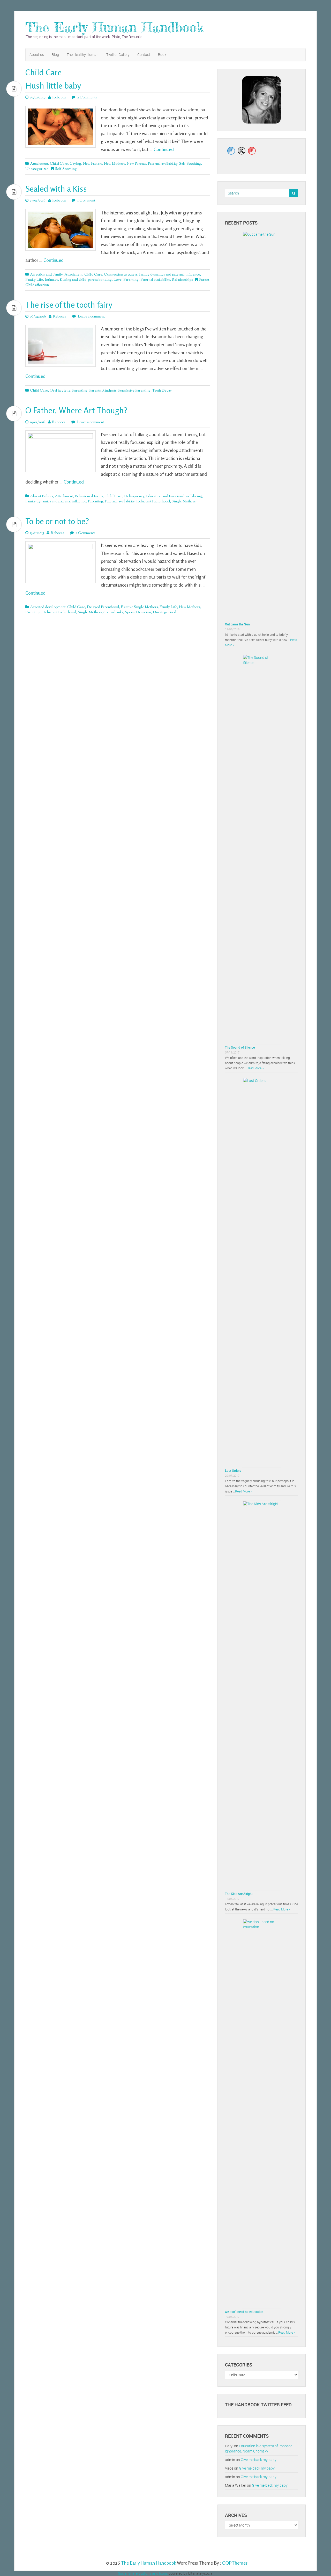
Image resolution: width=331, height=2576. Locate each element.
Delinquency (134, 496)
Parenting (131, 280)
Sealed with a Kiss (56, 189)
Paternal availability (163, 164)
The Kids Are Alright (239, 1894)
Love (118, 280)
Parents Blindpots (103, 391)
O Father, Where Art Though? (76, 410)
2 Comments (87, 98)
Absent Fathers (42, 496)
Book (162, 55)
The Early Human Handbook (115, 27)
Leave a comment (91, 317)
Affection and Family (46, 275)
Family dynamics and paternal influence (170, 275)
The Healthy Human (83, 55)
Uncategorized (37, 169)
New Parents (136, 164)
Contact (144, 55)
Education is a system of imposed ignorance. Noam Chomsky (259, 2448)
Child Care (59, 164)
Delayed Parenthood (103, 607)
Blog (55, 55)
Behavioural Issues (89, 496)
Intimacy (51, 280)
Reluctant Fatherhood (153, 502)
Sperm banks (113, 612)
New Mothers (114, 164)
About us (37, 55)
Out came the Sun (237, 624)
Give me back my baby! (259, 2460)
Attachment (39, 164)
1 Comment (86, 201)
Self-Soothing (190, 164)
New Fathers (93, 164)
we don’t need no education (244, 2312)
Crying (75, 164)
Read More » (255, 1068)
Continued (164, 149)
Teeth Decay (162, 391)
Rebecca (59, 98)
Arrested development (48, 607)
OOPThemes (235, 2563)
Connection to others (121, 275)
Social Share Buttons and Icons (143, 2573)
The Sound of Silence (240, 1047)
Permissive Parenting (134, 391)
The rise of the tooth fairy (69, 305)
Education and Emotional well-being (174, 496)
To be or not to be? (57, 521)
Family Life (34, 280)
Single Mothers (184, 502)
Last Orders (233, 1470)
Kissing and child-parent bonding (86, 280)
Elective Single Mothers (139, 607)
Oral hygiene (60, 391)
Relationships (182, 280)
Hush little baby (53, 86)
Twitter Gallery (118, 55)
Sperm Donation (138, 612)
